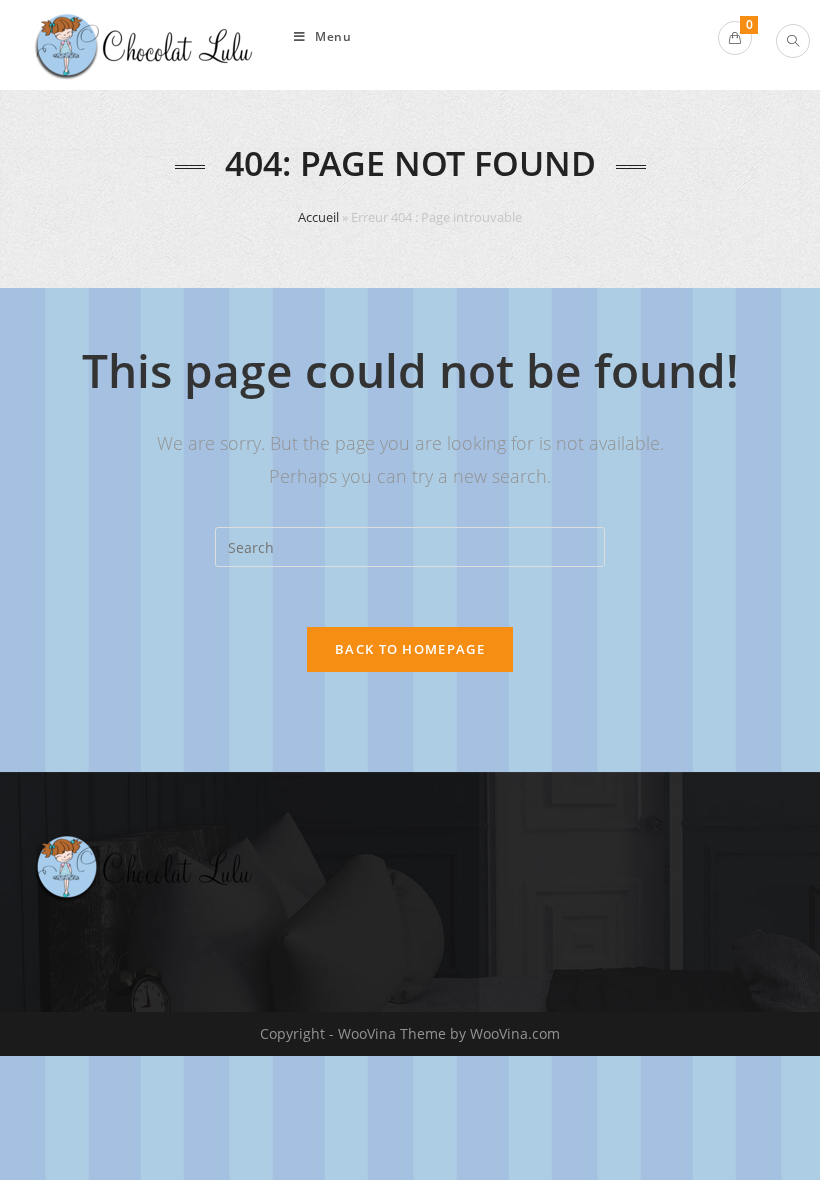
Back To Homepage (410, 649)
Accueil (318, 217)
